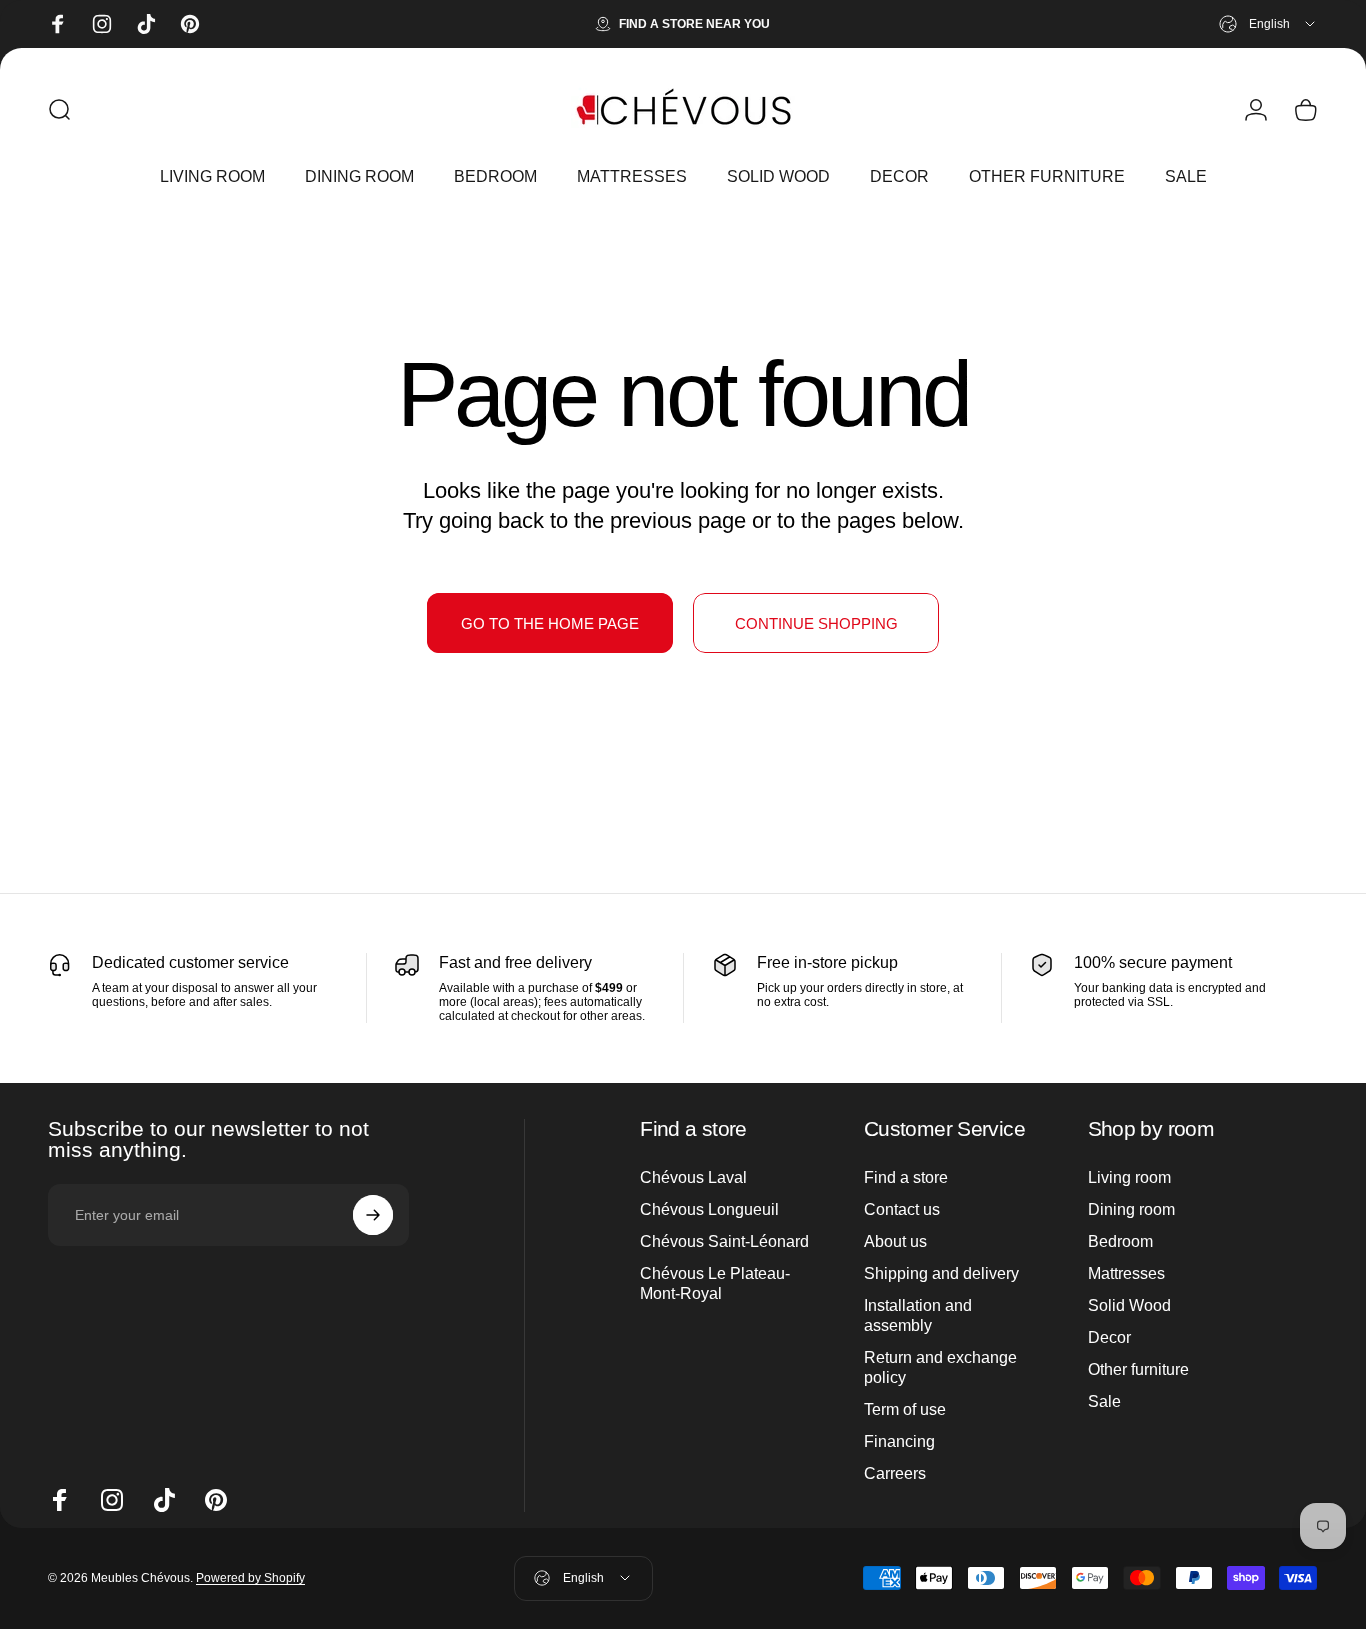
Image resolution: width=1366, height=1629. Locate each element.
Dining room (1131, 1209)
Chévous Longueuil (709, 1209)
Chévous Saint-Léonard (724, 1241)
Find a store (906, 1177)
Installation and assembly (918, 1315)
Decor (1109, 1337)
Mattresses (1126, 1273)
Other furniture (1138, 1369)
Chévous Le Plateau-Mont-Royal (715, 1283)
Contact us (902, 1209)
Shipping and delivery (941, 1273)
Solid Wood (1129, 1305)
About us (895, 1241)
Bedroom (1120, 1241)
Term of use (905, 1409)
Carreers (895, 1473)
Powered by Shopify (250, 1578)
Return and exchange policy (940, 1367)
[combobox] (1268, 24)
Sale (1104, 1401)
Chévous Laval (693, 1177)
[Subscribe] (373, 1215)
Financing (899, 1441)
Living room (1129, 1177)
